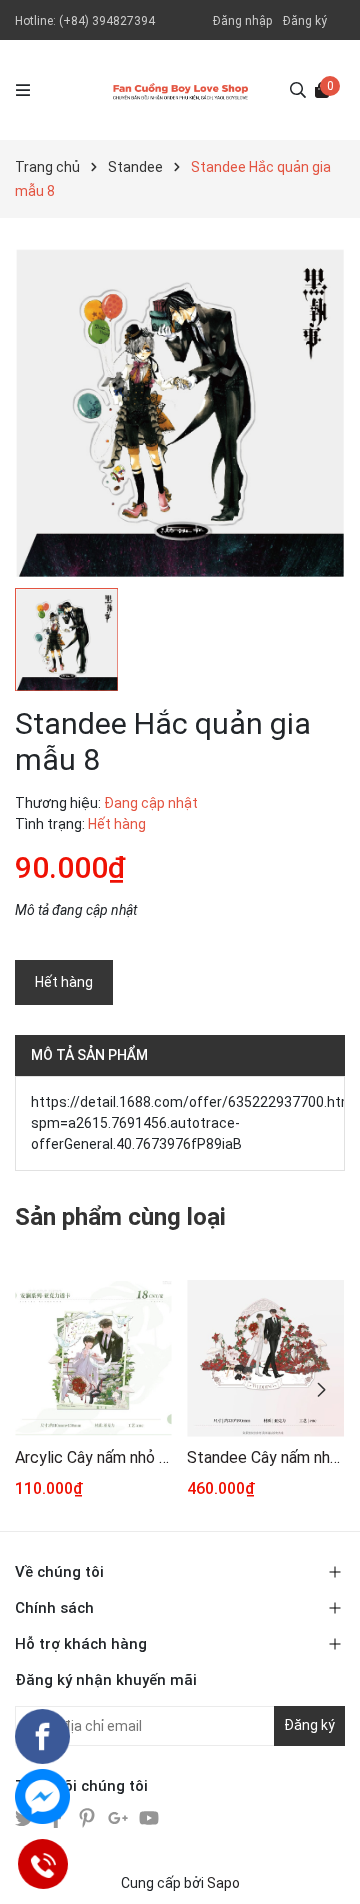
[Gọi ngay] (42, 1864)
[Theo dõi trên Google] (119, 1817)
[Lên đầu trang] (325, 1869)
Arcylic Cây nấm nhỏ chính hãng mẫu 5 (93, 1457)
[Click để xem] (180, 413)
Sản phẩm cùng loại (120, 1217)
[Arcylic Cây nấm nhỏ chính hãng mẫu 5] (93, 1358)
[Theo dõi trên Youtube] (149, 1817)
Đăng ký (305, 21)
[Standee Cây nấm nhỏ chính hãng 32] (265, 1358)
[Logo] (180, 90)
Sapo (223, 1883)
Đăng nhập (242, 21)
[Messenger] (42, 1796)
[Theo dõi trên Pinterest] (88, 1817)
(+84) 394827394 (107, 21)
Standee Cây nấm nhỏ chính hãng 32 (265, 1457)
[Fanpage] (42, 1736)
